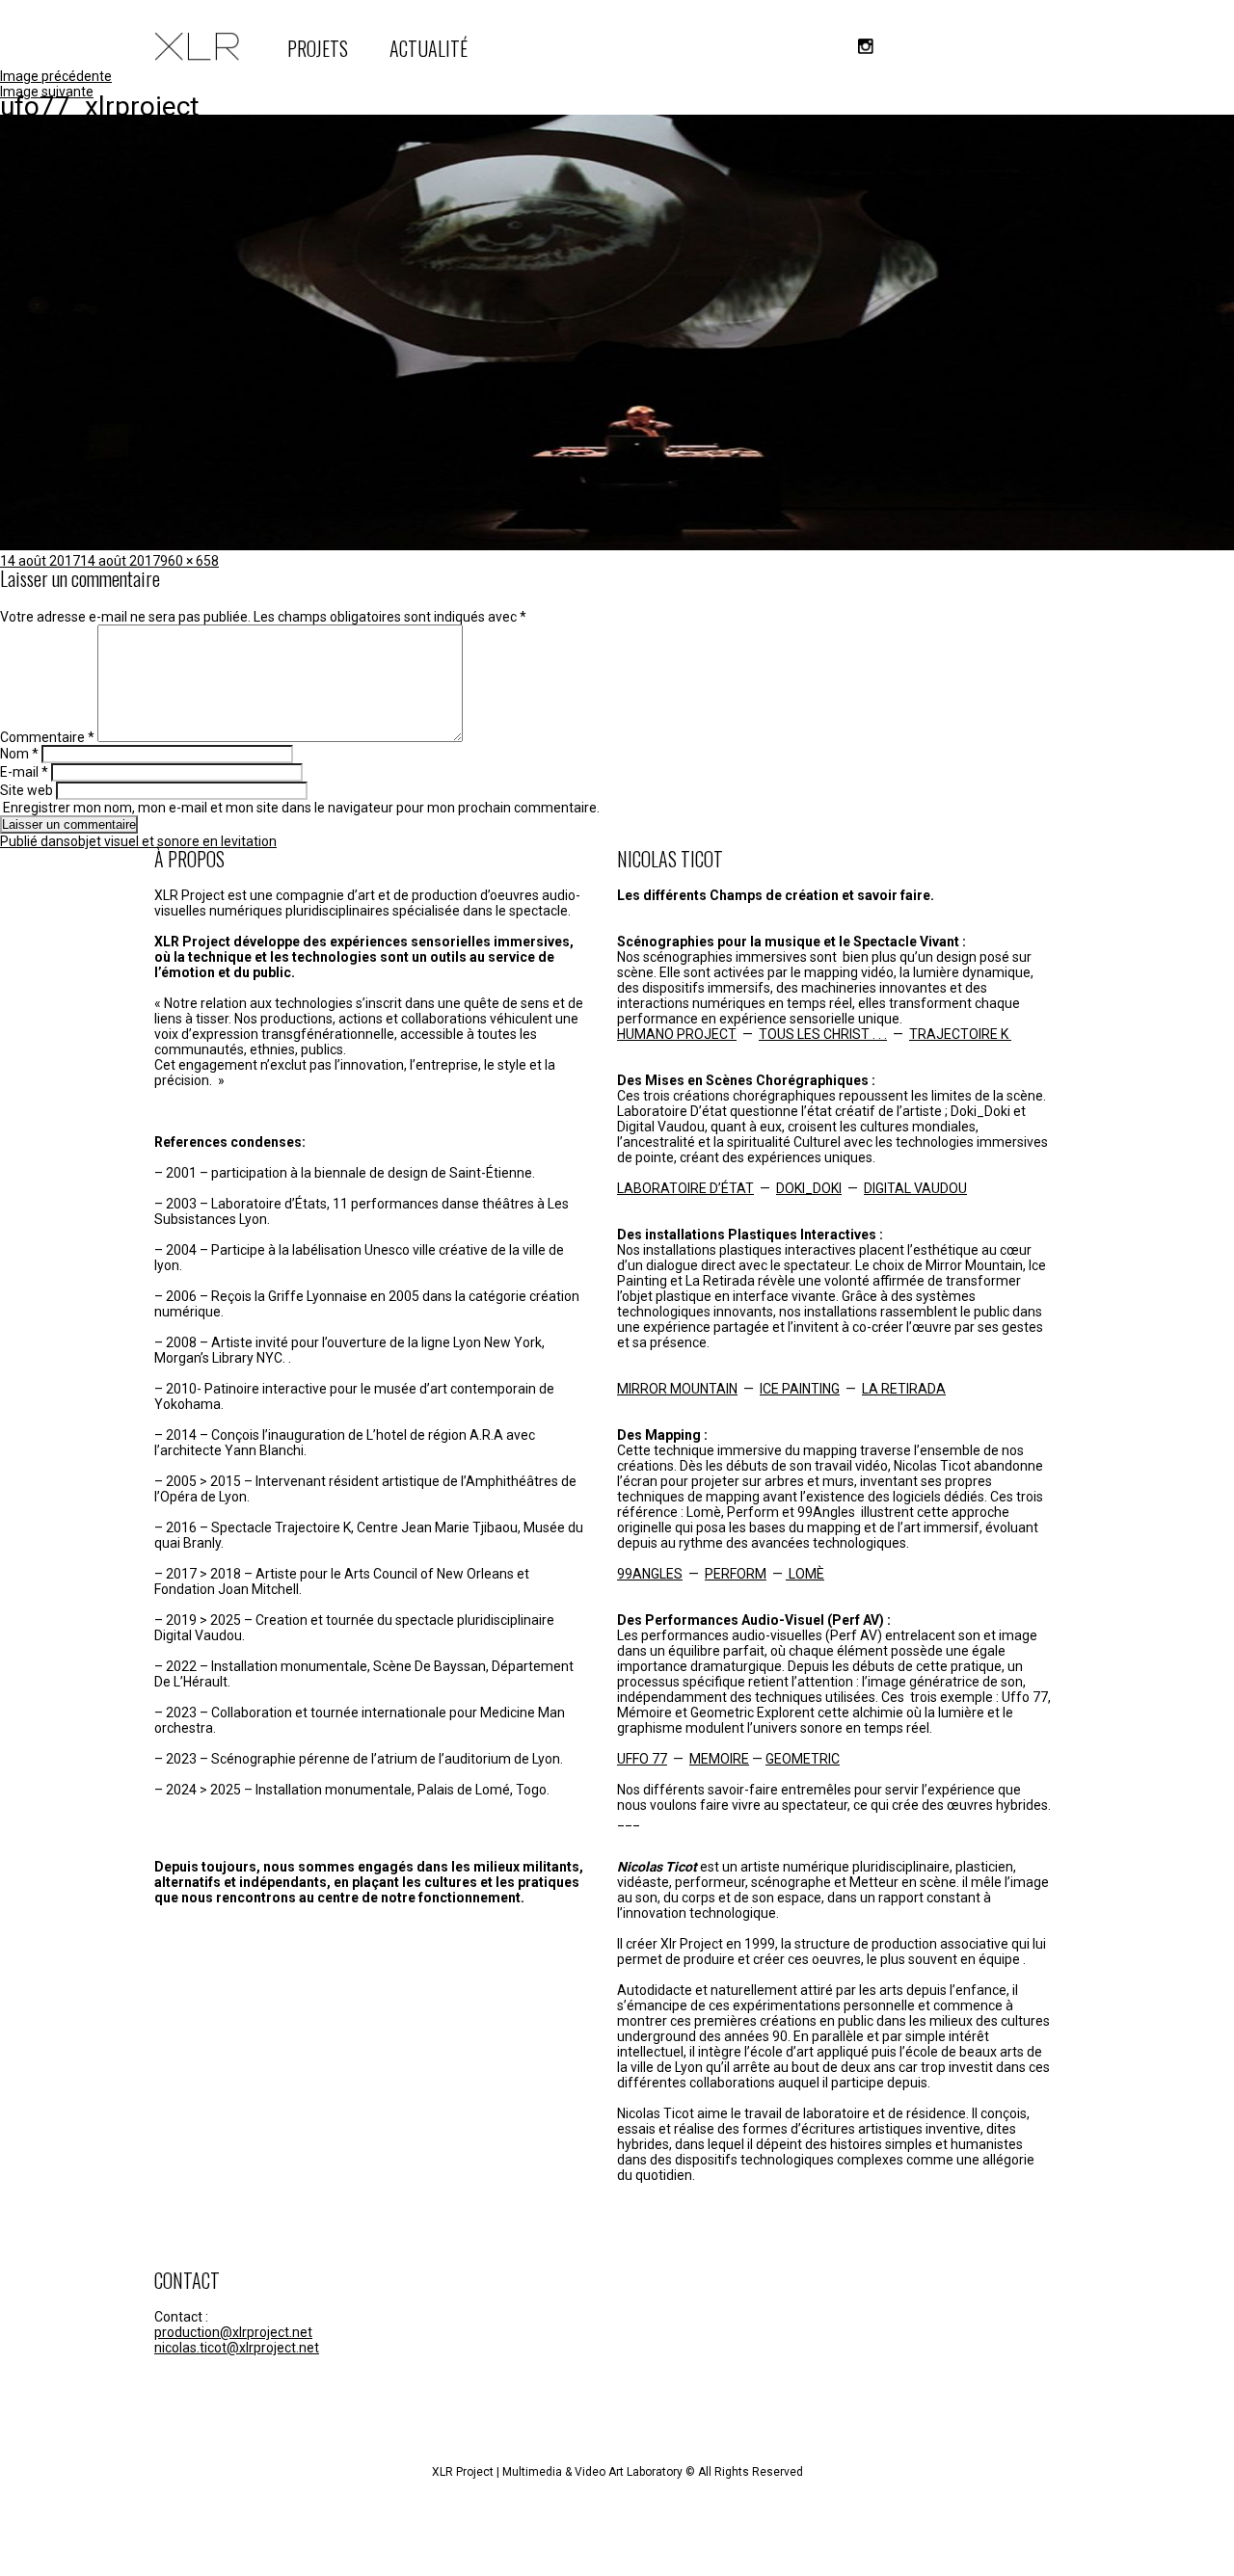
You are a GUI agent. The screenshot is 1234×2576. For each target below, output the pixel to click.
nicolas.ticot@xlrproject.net (237, 2348)
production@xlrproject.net (233, 2332)
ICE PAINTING (800, 1389)
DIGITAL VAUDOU (915, 1188)
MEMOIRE (719, 1759)
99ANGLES (650, 1574)
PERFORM (736, 1574)
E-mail (24, 772)
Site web (27, 790)
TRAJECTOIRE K (960, 1034)
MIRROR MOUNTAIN (677, 1389)
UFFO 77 (642, 1759)
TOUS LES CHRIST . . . (823, 1034)
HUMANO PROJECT (677, 1034)
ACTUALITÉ (429, 48)
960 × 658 (189, 561)
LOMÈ (805, 1574)
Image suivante (47, 92)
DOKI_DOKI (809, 1188)
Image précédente (56, 76)
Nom (19, 754)
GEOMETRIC (803, 1759)
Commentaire (47, 737)
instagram (866, 46)
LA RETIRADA (904, 1389)
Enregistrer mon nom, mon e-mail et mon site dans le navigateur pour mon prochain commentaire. (301, 808)
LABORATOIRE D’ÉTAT (685, 1188)
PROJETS (318, 48)
